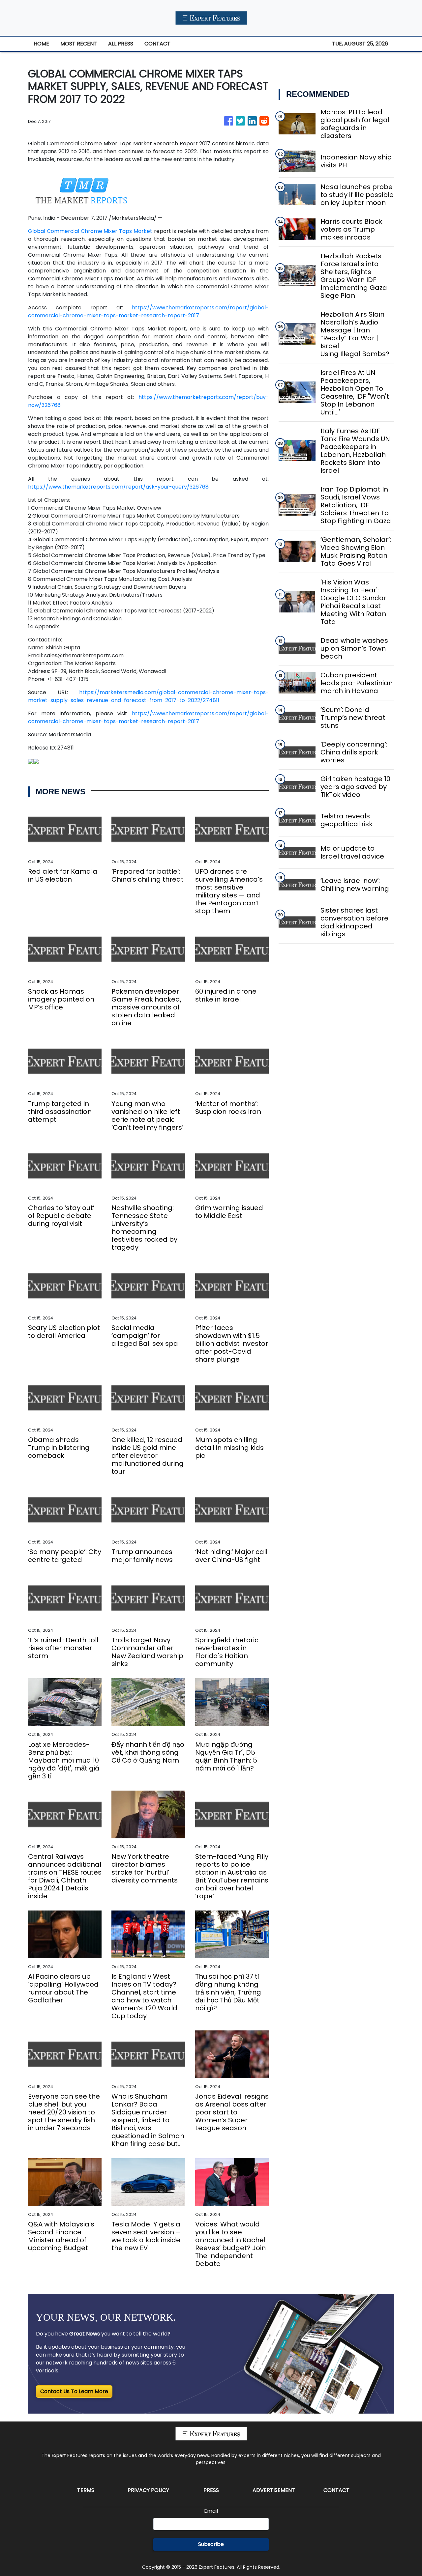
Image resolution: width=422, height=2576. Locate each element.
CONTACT (157, 44)
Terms (86, 2490)
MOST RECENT (79, 44)
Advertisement (274, 2490)
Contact (336, 2490)
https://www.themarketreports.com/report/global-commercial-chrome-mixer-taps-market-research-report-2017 (148, 311)
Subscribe (211, 2544)
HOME (41, 44)
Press (211, 2490)
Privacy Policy (148, 2490)
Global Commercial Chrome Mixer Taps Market (90, 231)
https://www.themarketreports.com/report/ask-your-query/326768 (118, 487)
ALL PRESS (121, 44)
